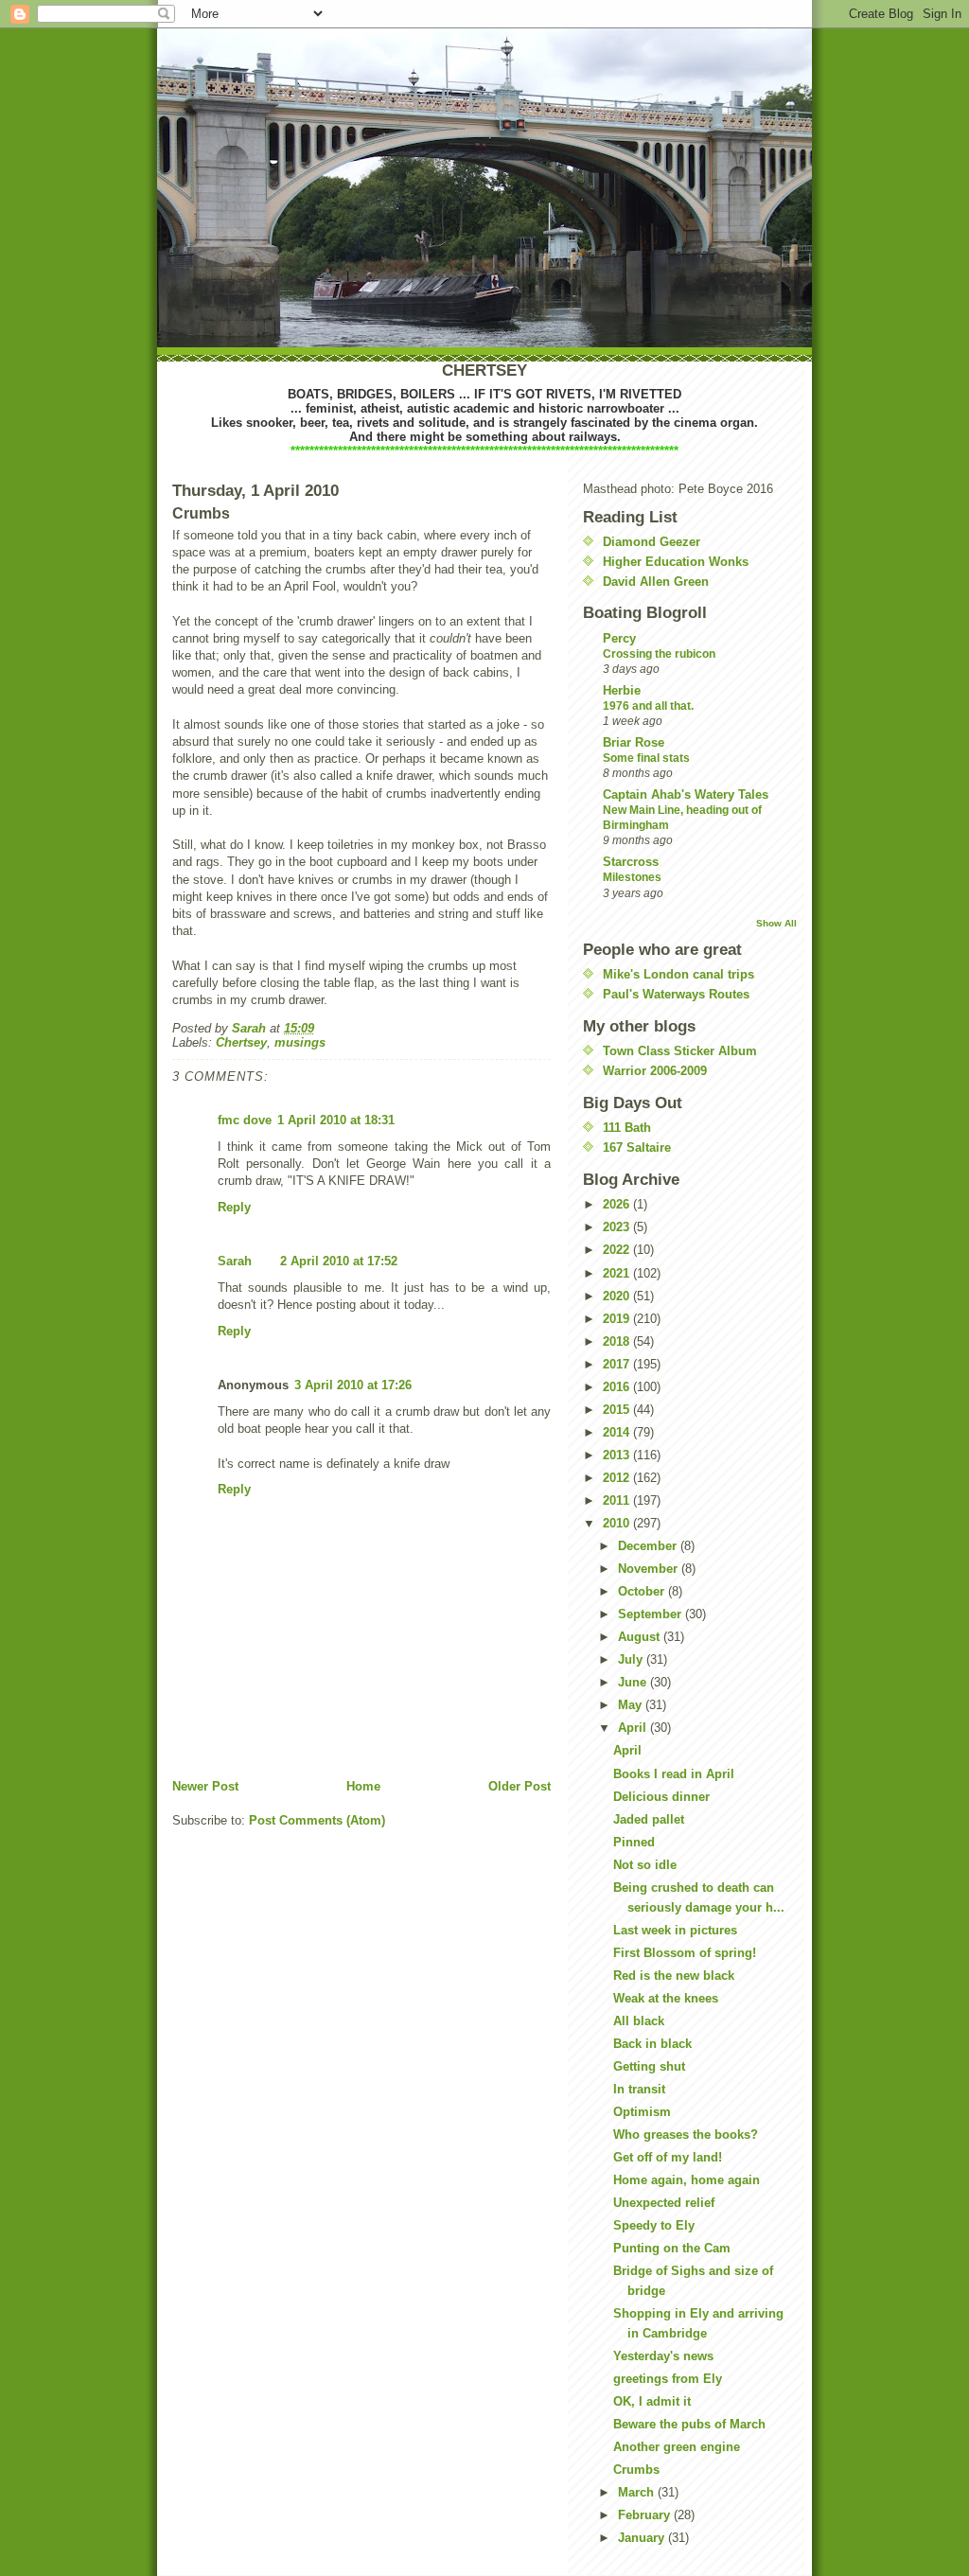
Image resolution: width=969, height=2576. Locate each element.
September (652, 1614)
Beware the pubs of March (689, 2424)
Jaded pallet (649, 1819)
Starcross (631, 862)
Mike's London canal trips (678, 974)
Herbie (622, 690)
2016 (618, 1387)
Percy (619, 638)
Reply (234, 1207)
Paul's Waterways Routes (676, 994)
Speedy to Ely (654, 2225)
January (643, 2538)
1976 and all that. (648, 706)
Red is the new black (674, 1976)
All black (639, 2021)
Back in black (652, 2044)
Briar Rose (634, 742)
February (646, 2515)
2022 (618, 1250)
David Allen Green (656, 582)
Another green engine (677, 2447)
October (643, 1591)
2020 (618, 1296)
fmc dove (245, 1120)
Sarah (235, 1261)
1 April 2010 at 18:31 (336, 1120)
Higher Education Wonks (676, 562)
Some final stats (646, 758)
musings (300, 1042)
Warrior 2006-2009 (655, 1071)
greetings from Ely (668, 2379)
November (650, 1569)
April (634, 1728)
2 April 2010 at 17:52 (339, 1261)
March (638, 2492)
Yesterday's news (663, 2356)
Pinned (634, 1842)
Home (363, 1786)
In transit (639, 2089)
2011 (618, 1500)
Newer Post (205, 1786)
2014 (618, 1432)
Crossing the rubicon (659, 654)
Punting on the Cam (672, 2248)
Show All (776, 923)
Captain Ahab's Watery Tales (686, 794)
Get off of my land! (668, 2157)
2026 (618, 1204)
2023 (618, 1227)
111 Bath (627, 1128)
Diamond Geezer (652, 542)
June (634, 1682)
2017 (618, 1364)
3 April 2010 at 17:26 (353, 1385)
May (632, 1705)
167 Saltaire (637, 1147)
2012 (618, 1478)
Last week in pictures (675, 1930)
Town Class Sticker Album (680, 1051)
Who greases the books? (686, 2135)
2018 (618, 1341)
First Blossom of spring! (685, 1953)
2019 (618, 1319)
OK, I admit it (652, 2401)
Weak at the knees (666, 1998)
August (641, 1637)
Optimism (642, 2112)
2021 (618, 1273)
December (649, 1546)
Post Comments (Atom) (317, 1820)
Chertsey (241, 1042)
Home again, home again (687, 2180)
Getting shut (649, 2066)
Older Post (520, 1786)
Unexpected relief (664, 2203)
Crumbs (636, 2470)
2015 (618, 1410)
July (632, 1659)
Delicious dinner (661, 1797)
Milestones (632, 877)
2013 (618, 1455)
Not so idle (645, 1865)
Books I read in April (674, 1774)
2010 (618, 1523)
